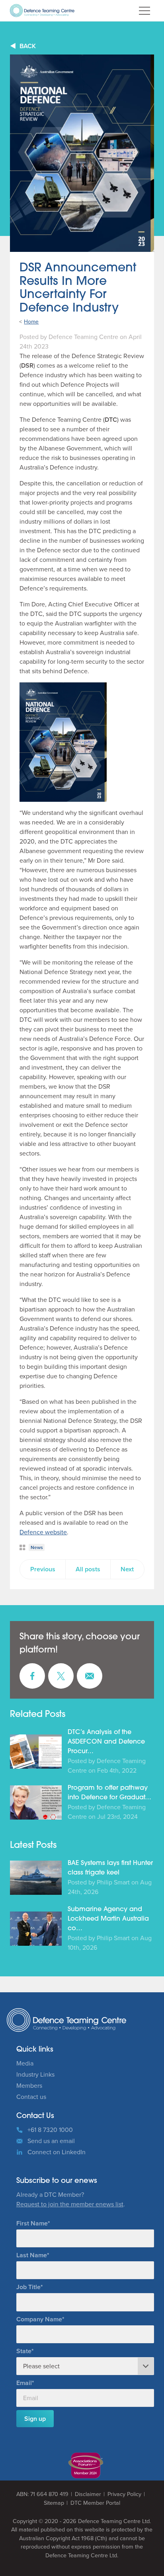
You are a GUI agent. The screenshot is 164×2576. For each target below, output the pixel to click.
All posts (88, 1569)
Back (28, 46)
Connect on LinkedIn (57, 2152)
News (37, 1547)
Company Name (39, 2319)
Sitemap (54, 2503)
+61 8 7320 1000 (50, 2130)
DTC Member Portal (95, 2503)
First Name (32, 2223)
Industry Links (35, 2074)
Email (24, 2383)
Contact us (31, 2097)
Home (31, 322)
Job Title (28, 2287)
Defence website (43, 1532)
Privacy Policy (124, 2494)
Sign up (35, 2419)
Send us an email (51, 2141)
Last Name (32, 2255)
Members (29, 2086)
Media (25, 2063)
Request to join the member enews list (70, 2204)
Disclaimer (88, 2494)
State (24, 2351)
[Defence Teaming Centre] (42, 11)
